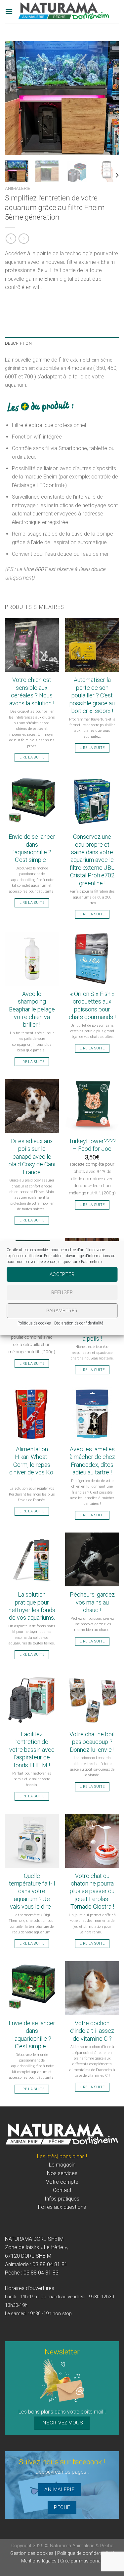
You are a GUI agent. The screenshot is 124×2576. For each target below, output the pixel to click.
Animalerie (18, 188)
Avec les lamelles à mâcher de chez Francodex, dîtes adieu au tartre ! (92, 1461)
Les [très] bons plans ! (62, 2156)
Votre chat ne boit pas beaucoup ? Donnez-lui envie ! (92, 1742)
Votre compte (62, 2182)
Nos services (62, 2173)
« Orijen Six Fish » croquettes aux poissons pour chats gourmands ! (92, 1005)
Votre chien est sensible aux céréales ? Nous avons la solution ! (32, 691)
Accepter (62, 1274)
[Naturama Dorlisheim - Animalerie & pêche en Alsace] (64, 12)
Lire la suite (32, 757)
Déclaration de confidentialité (79, 1323)
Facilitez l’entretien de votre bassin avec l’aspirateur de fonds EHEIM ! (32, 1750)
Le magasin (62, 2165)
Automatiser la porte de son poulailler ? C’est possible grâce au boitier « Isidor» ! (92, 695)
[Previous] (16, 98)
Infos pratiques (62, 2199)
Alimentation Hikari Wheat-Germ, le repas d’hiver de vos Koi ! (32, 1465)
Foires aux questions (62, 2207)
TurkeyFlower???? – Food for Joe (92, 1145)
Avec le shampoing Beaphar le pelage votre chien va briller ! (32, 1009)
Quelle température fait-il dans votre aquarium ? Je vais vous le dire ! (32, 1891)
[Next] (108, 98)
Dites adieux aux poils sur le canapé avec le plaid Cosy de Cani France (32, 1157)
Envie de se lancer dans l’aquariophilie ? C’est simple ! (32, 848)
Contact (62, 2190)
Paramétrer (62, 1311)
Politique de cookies (34, 1323)
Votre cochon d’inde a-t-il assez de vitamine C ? (92, 2031)
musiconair (91, 2561)
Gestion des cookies (33, 2553)
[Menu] (9, 11)
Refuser (62, 1292)
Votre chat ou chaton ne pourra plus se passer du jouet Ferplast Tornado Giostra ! (92, 1891)
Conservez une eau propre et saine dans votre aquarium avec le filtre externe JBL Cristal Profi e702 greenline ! (92, 860)
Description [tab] (18, 343)
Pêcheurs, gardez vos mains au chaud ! (92, 1602)
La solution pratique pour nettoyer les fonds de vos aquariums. (32, 1606)
